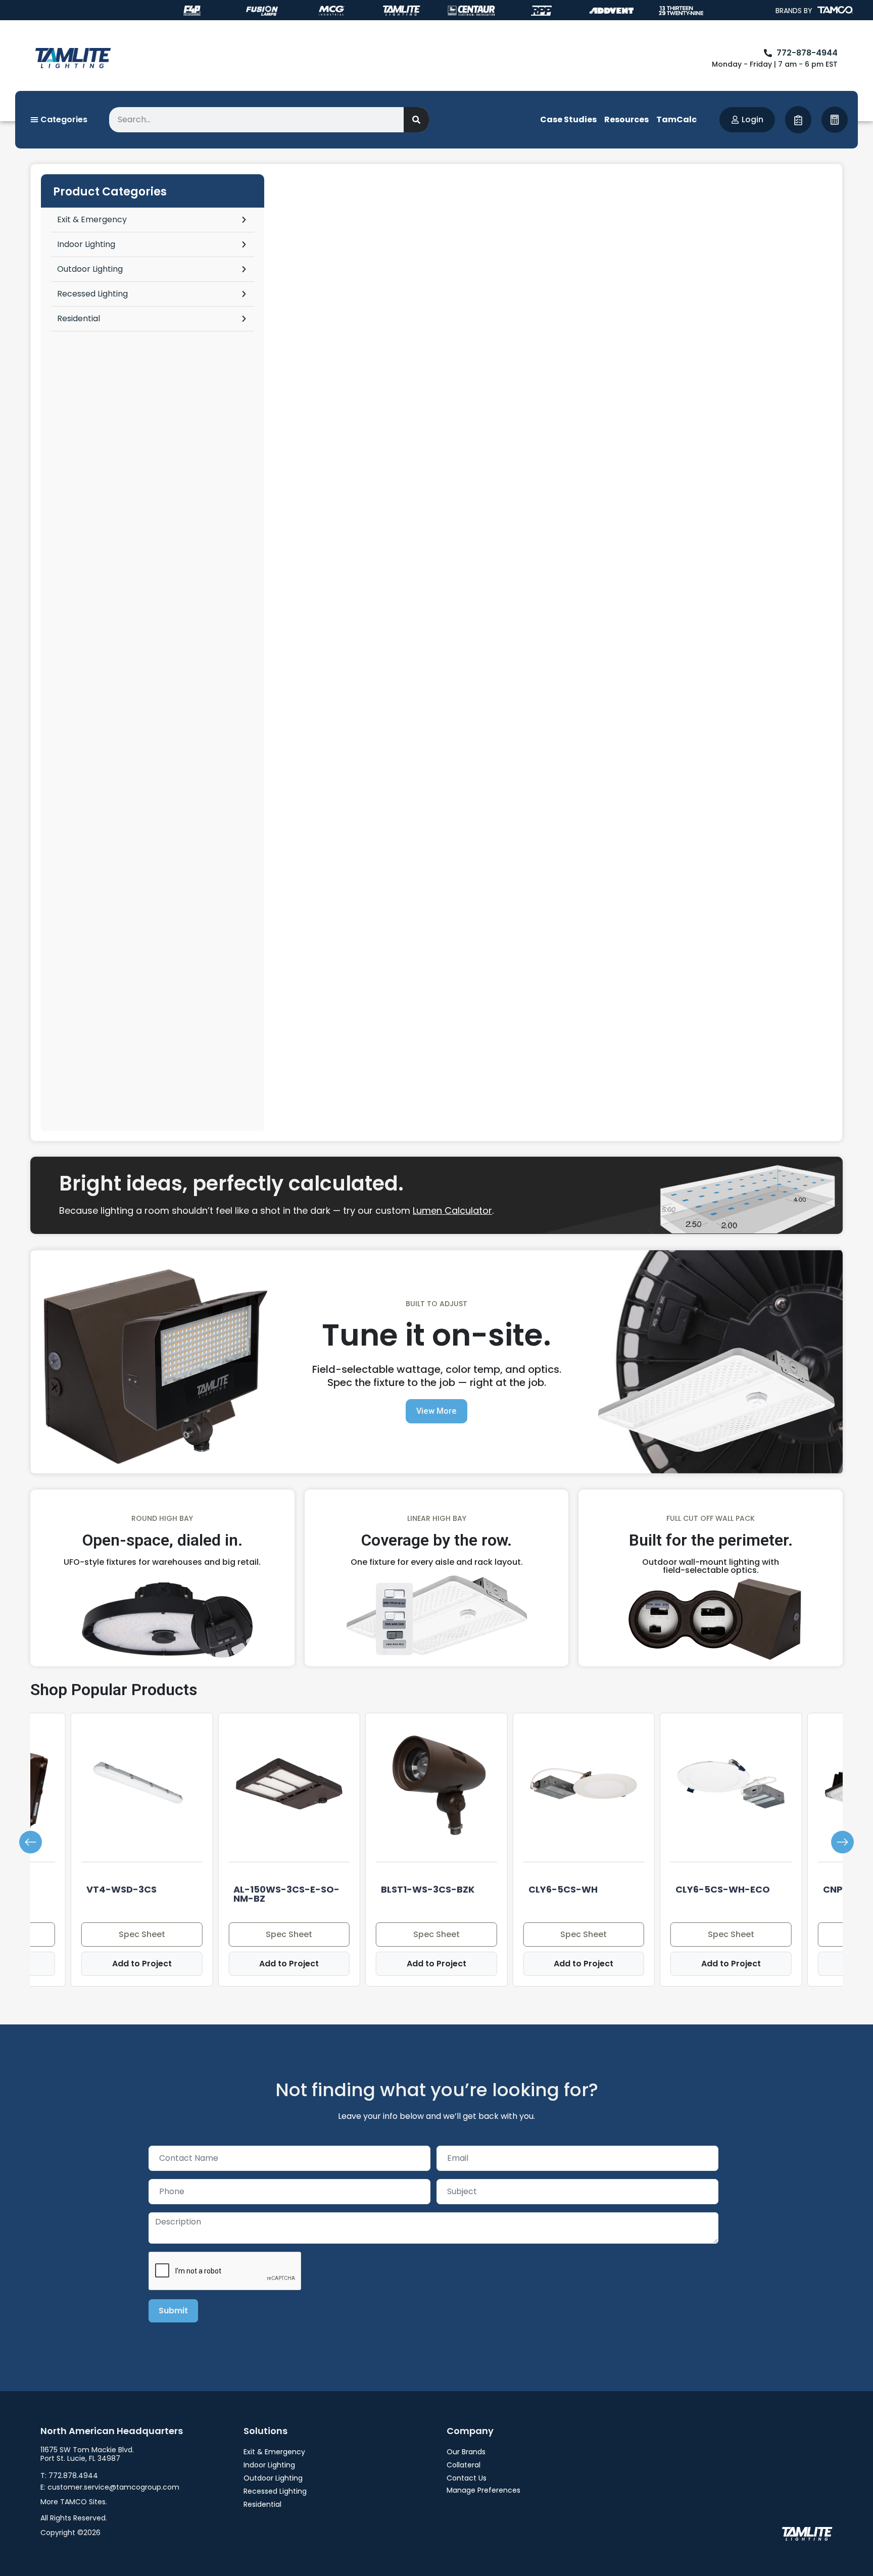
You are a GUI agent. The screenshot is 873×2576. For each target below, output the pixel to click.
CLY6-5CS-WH (563, 1889)
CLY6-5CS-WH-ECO (723, 1889)
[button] (31, 1842)
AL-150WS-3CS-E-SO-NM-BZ (286, 1894)
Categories (63, 119)
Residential (79, 318)
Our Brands (466, 2452)
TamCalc (676, 119)
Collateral (464, 2465)
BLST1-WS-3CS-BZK (428, 1889)
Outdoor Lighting (90, 269)
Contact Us (467, 2478)
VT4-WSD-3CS (122, 1889)
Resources (626, 119)
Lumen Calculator (452, 1210)
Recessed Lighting (92, 294)
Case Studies (568, 119)
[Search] (416, 120)
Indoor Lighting (86, 244)
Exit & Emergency (92, 219)
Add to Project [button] (142, 1964)
